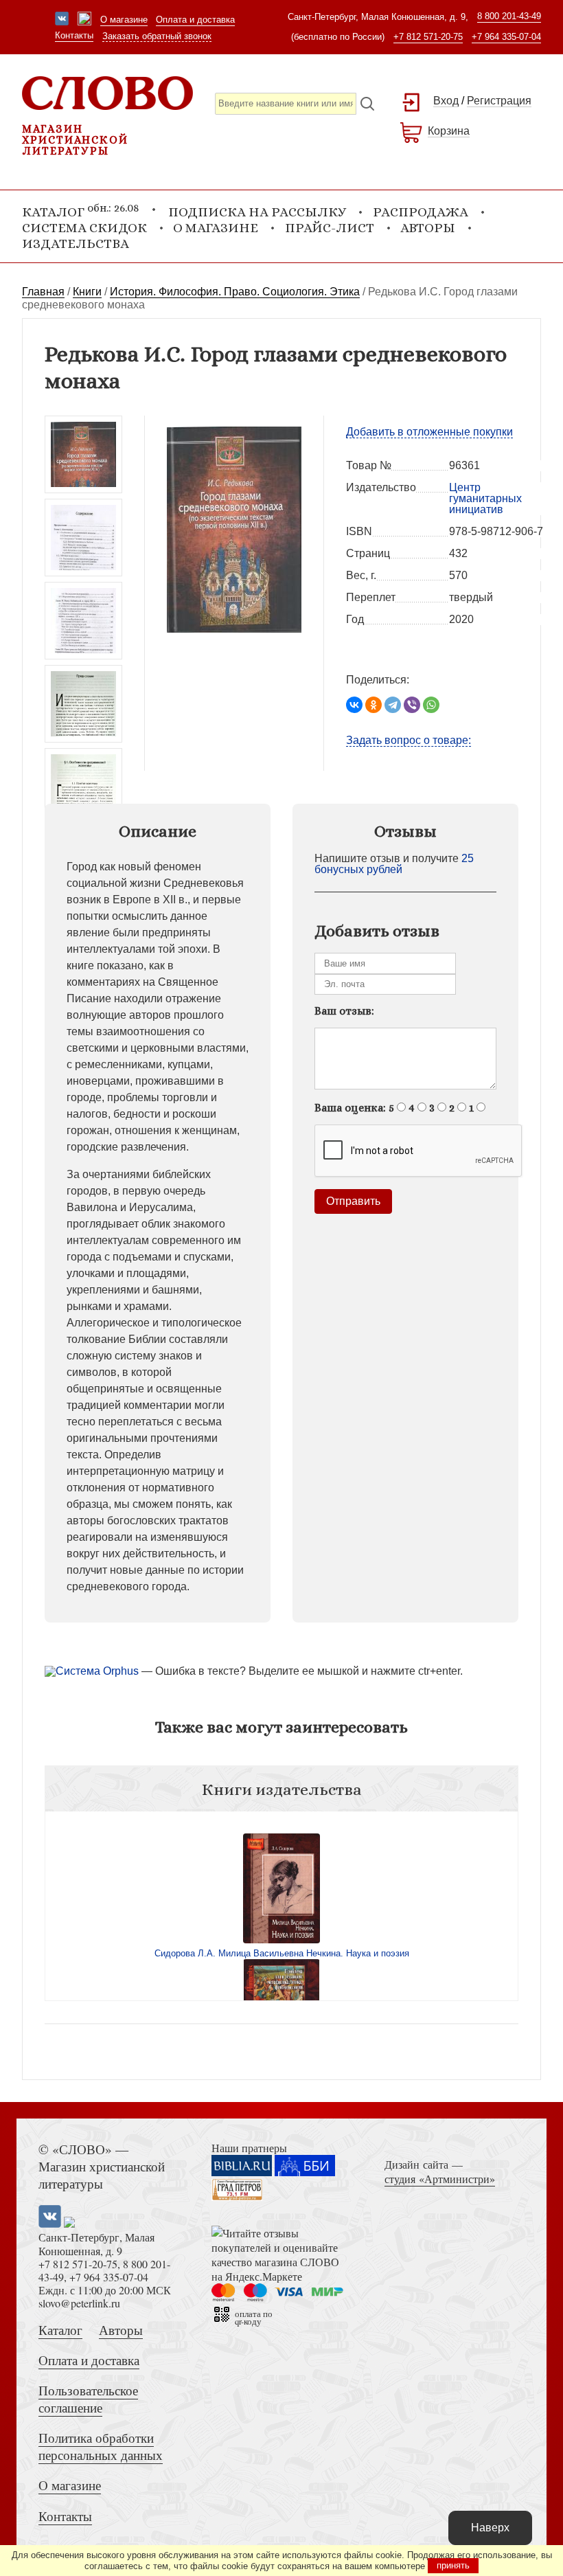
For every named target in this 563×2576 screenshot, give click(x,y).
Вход (446, 101)
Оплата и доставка (195, 20)
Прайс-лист (330, 228)
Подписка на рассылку (257, 212)
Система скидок (84, 228)
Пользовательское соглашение (88, 2399)
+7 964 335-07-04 (506, 37)
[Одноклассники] (374, 705)
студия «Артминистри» (440, 2179)
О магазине (124, 20)
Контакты (74, 35)
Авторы (428, 228)
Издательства (76, 244)
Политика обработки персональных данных (101, 2446)
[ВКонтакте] (354, 705)
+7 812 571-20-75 (428, 37)
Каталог (60, 2330)
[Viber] (412, 705)
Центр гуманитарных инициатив (485, 498)
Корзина (449, 131)
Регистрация (499, 101)
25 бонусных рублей (394, 864)
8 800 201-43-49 (509, 16)
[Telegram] (393, 705)
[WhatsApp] (431, 705)
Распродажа (421, 212)
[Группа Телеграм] (84, 20)
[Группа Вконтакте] (62, 20)
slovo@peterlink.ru (79, 2303)
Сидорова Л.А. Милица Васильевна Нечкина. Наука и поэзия (282, 1953)
